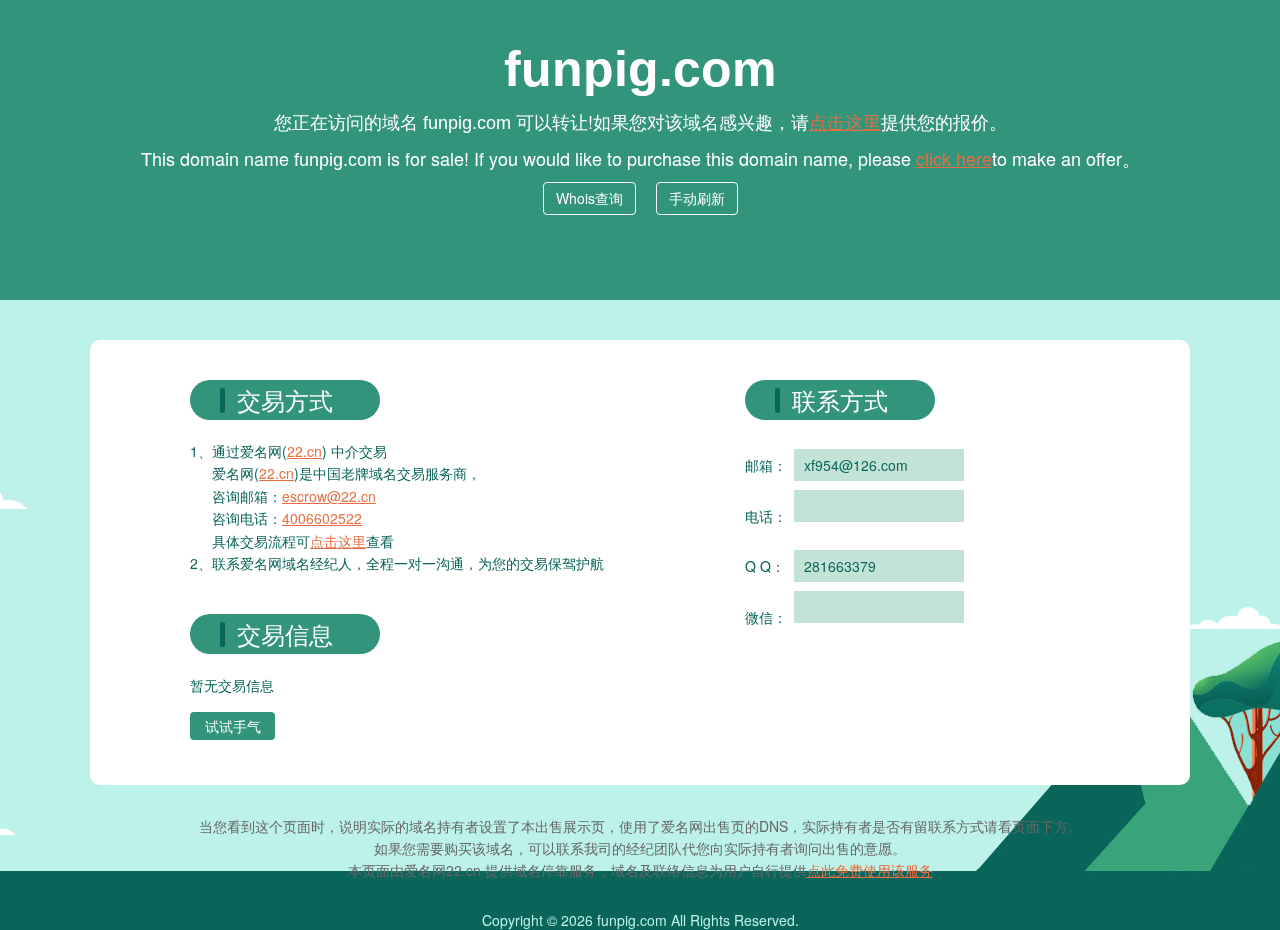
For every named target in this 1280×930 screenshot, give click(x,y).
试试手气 (233, 726)
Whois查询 (589, 198)
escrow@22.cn (329, 496)
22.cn (304, 451)
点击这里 (845, 121)
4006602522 (322, 518)
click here (954, 158)
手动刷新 (697, 198)
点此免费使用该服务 (870, 870)
